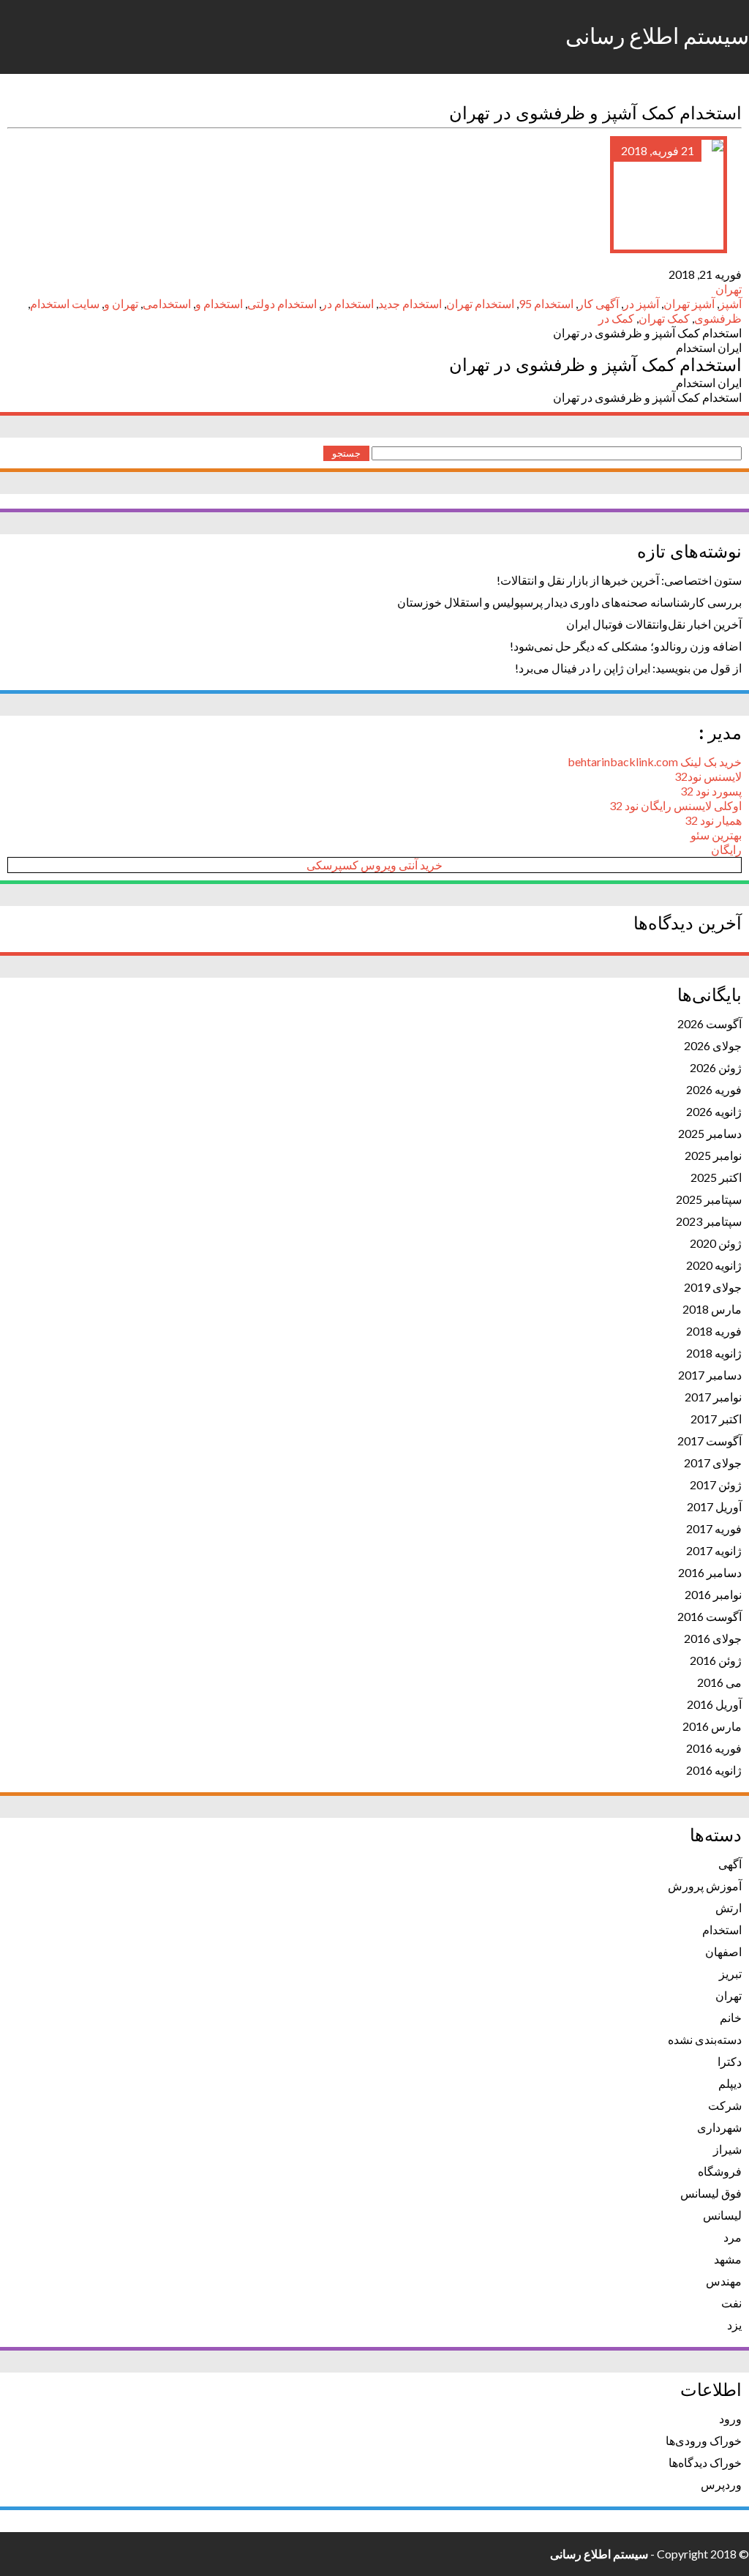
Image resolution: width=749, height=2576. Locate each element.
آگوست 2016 (710, 1616)
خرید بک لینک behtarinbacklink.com (655, 761)
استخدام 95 (546, 303)
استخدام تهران (480, 303)
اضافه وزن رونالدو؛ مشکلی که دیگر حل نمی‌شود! (626, 646)
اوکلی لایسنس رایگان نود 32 (675, 805)
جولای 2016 (713, 1638)
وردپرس (721, 2484)
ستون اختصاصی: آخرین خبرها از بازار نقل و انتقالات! (619, 580)
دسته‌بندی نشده (705, 2039)
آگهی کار (598, 303)
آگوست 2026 (710, 1023)
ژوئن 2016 (716, 1660)
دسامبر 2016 (710, 1572)
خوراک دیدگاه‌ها (705, 2462)
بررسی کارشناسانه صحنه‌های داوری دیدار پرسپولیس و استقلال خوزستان (569, 602)
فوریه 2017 (714, 1528)
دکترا (730, 2061)
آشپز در (641, 303)
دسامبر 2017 (710, 1375)
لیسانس (722, 2215)
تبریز (730, 1973)
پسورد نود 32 (711, 791)
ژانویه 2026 (714, 1111)
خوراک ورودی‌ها (704, 2440)
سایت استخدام (65, 303)
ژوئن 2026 (716, 1067)
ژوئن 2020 (716, 1243)
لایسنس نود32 (708, 776)
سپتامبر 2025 (709, 1199)
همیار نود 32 (713, 820)
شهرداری (719, 2127)
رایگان (726, 849)
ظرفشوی (718, 318)
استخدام (722, 1929)
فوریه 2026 (714, 1089)
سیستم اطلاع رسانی (657, 37)
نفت (731, 2303)
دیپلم (730, 2083)
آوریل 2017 (714, 1506)
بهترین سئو (716, 835)
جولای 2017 (713, 1463)
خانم (731, 2017)
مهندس (724, 2281)
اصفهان (723, 1951)
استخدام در (347, 303)
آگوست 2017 (710, 1441)
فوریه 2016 (714, 1748)
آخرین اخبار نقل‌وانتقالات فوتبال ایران (654, 624)
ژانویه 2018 (714, 1353)
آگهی (730, 1864)
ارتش (729, 1907)
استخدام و (219, 303)
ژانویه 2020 (714, 1265)
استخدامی (167, 303)
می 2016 (719, 1682)
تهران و (121, 303)
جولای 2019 (713, 1287)
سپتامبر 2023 (709, 1221)
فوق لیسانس (711, 2193)
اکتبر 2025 (716, 1177)
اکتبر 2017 (716, 1419)
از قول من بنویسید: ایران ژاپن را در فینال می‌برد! (628, 668)
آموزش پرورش (705, 1886)
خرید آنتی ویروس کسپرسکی (374, 865)
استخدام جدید (410, 303)
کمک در (616, 318)
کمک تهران (664, 318)
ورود (730, 2418)
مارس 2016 (712, 1726)
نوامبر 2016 (713, 1594)
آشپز (730, 303)
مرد (733, 2237)
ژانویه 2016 (714, 1770)
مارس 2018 (712, 1309)
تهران (729, 289)
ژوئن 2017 (716, 1484)
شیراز (727, 2149)
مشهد (728, 2259)
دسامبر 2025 (710, 1133)
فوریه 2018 (714, 1331)
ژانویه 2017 (714, 1550)
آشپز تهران (689, 303)
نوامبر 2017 (713, 1397)
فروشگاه (720, 2171)
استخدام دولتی (282, 303)
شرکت (725, 2105)
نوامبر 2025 (713, 1155)
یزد (734, 2325)
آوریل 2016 (714, 1704)
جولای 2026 (713, 1045)
